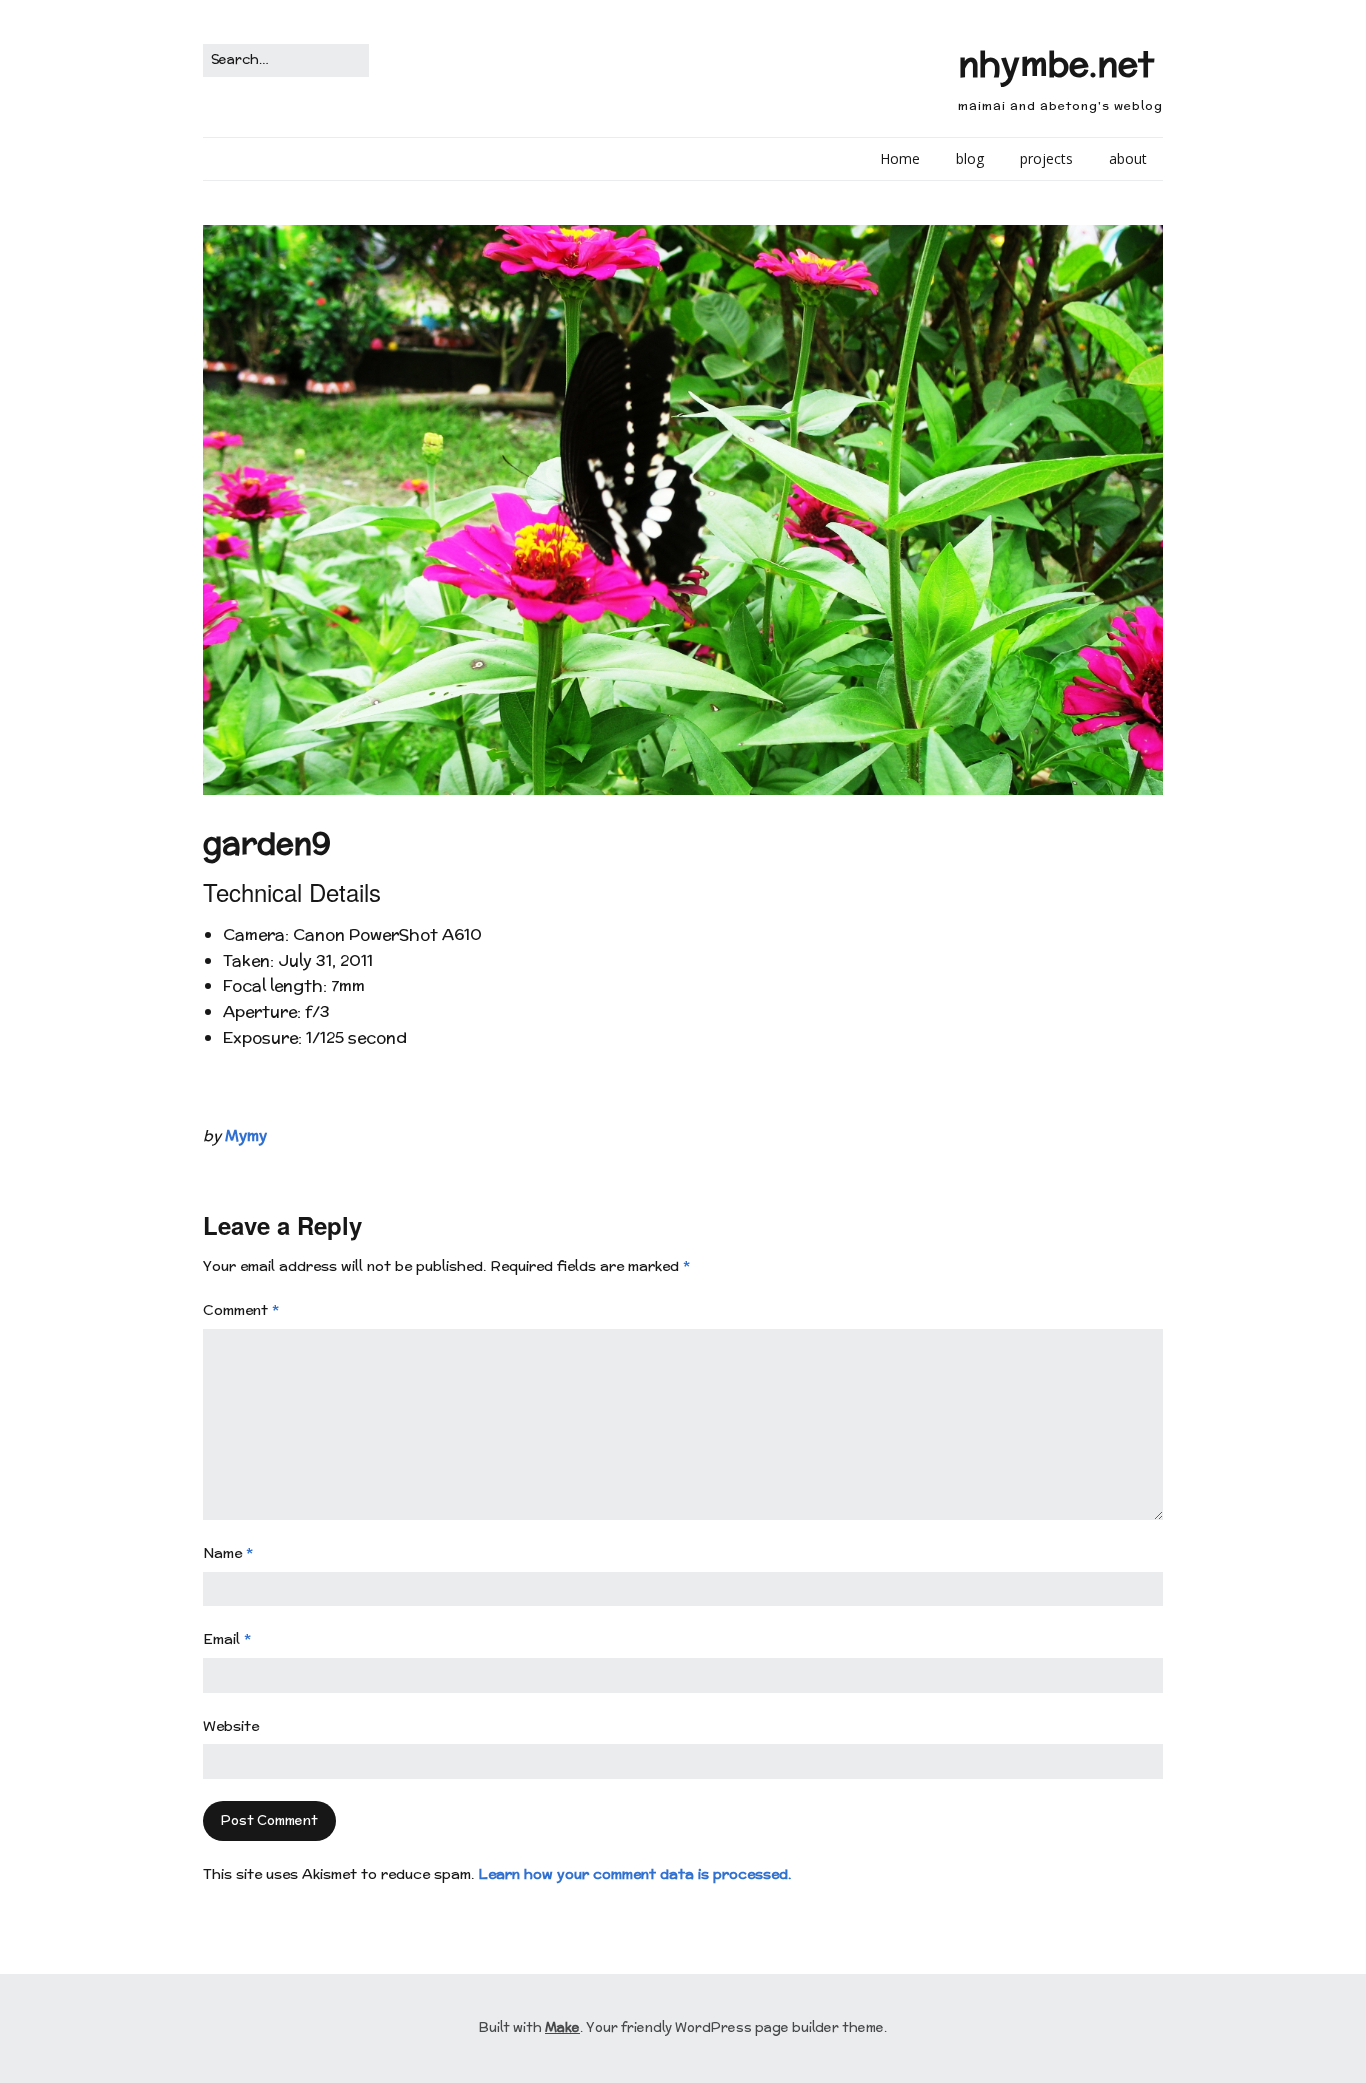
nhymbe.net (1056, 63)
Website (231, 1726)
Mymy (246, 1135)
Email (227, 1639)
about (1128, 158)
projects (1046, 158)
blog (970, 158)
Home (900, 158)
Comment (241, 1310)
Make (562, 2027)
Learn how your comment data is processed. (634, 1874)
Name (228, 1553)
